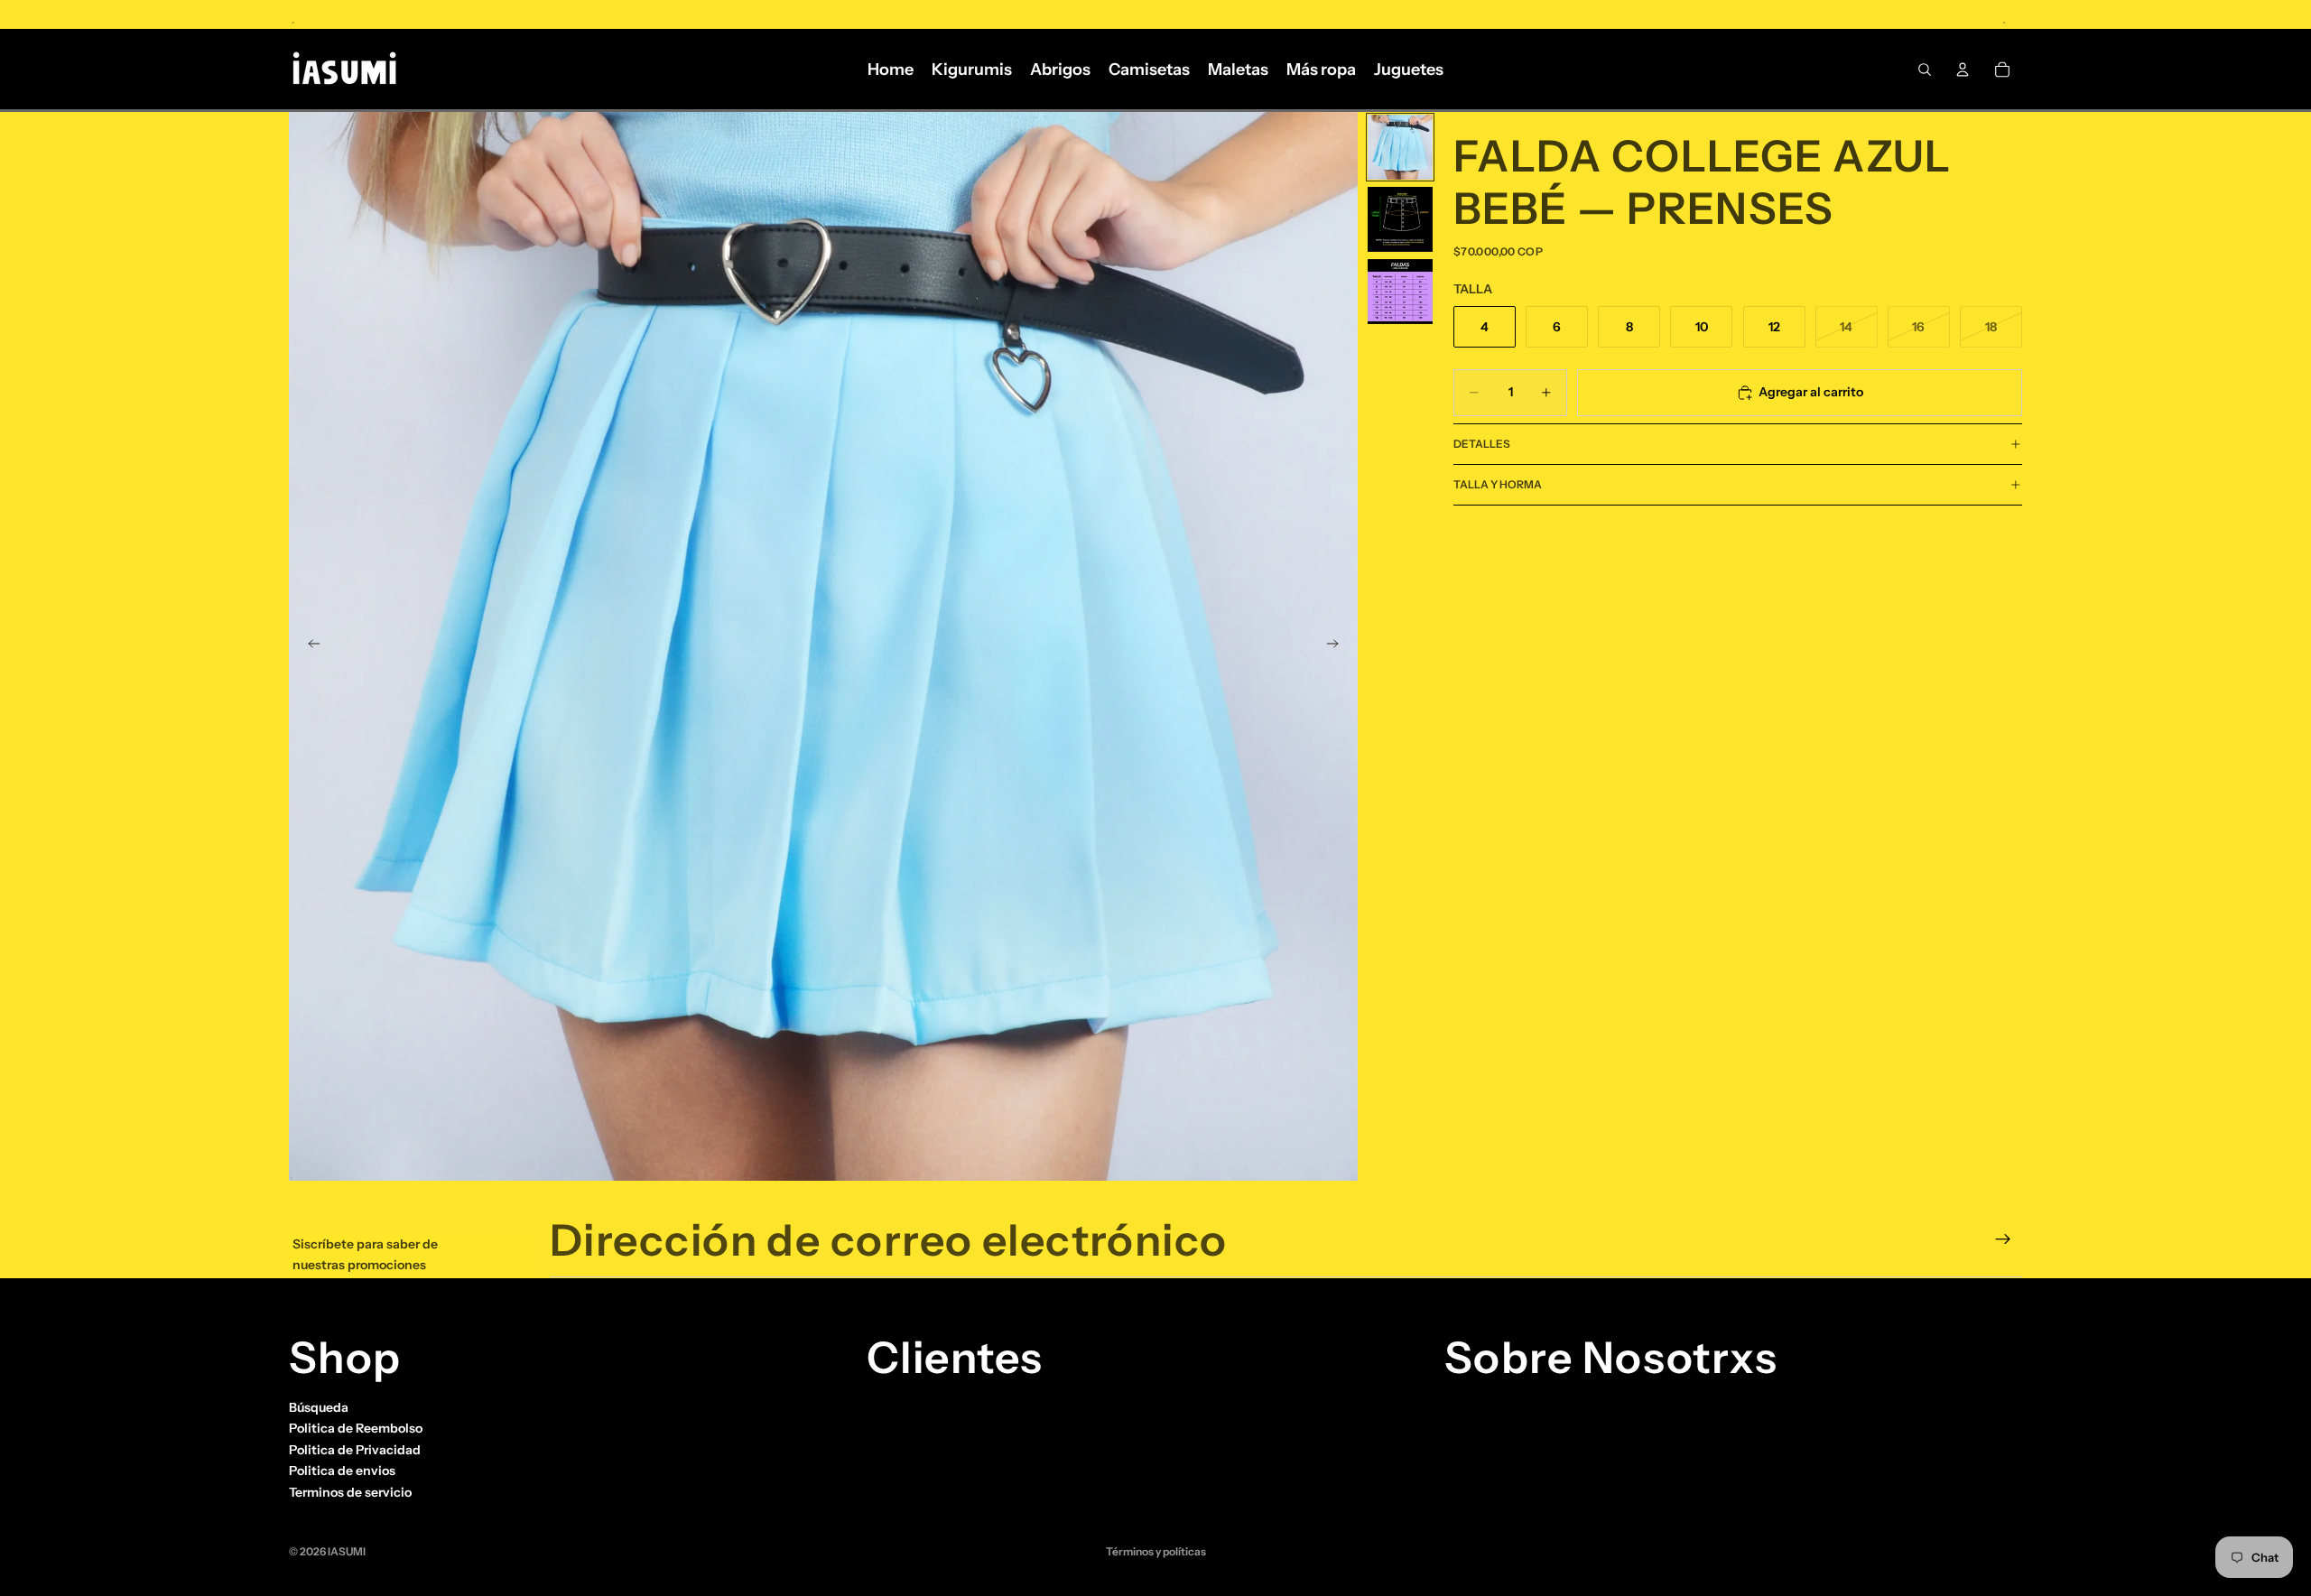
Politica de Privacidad (355, 1450)
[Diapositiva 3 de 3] (1400, 292)
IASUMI (347, 1551)
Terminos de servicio (350, 1491)
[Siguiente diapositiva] (1338, 646)
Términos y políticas (1156, 1551)
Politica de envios (342, 1471)
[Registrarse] (2003, 1239)
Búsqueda (319, 1407)
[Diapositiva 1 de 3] (1400, 147)
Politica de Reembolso (356, 1428)
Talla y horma (1498, 484)
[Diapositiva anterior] (309, 646)
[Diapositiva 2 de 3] (1400, 219)
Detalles (1482, 444)
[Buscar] (1925, 70)
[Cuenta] (1963, 70)
